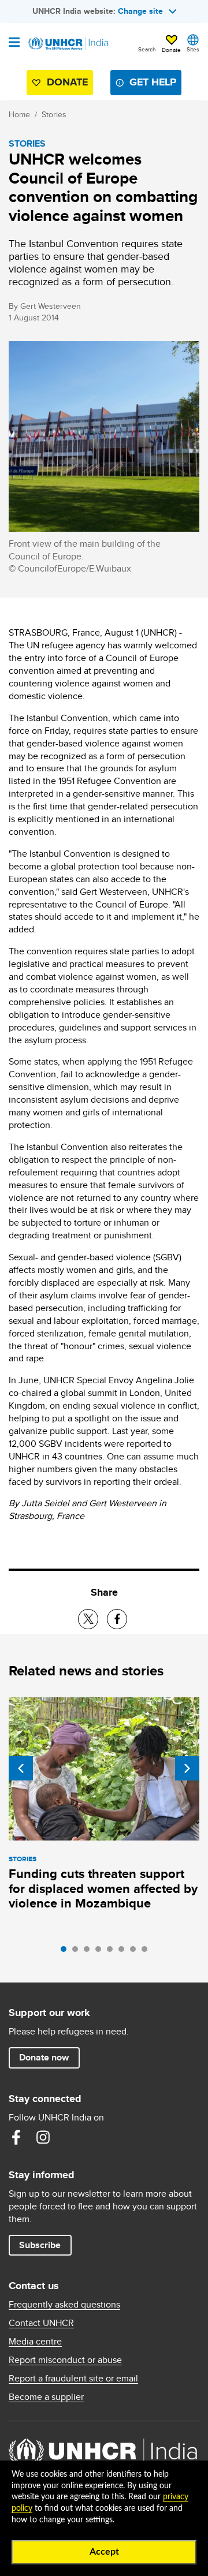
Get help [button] (153, 82)
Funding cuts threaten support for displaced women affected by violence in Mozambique (103, 1889)
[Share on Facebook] (117, 1619)
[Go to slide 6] (124, 1952)
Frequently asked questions (64, 2305)
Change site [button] (140, 11)
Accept (104, 2552)
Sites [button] (193, 49)
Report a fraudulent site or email (73, 2379)
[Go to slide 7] (136, 1952)
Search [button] (147, 49)
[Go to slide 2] (78, 1952)
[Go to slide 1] (66, 1952)
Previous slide (21, 1768)
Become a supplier (46, 2397)
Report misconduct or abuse (65, 2360)
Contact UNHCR (41, 2323)
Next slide (187, 1768)
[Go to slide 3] (90, 1952)
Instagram (43, 2137)
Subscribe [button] (40, 2245)
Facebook (16, 2137)
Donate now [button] (44, 2057)
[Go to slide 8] (147, 1952)
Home (19, 114)
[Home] (68, 44)
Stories (54, 114)
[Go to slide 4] (101, 1952)
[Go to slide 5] (113, 1952)
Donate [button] (171, 50)
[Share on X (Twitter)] (88, 1619)
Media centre (35, 2342)
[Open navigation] (14, 43)
